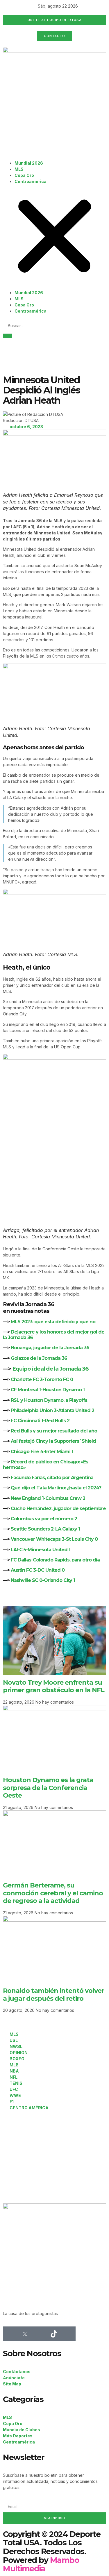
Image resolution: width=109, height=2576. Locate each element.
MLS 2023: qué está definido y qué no (53, 1322)
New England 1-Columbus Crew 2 (48, 1498)
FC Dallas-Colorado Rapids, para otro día (55, 1560)
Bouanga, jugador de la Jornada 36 (50, 1348)
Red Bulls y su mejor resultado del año (54, 1431)
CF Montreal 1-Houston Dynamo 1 (48, 1390)
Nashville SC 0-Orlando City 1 (43, 1580)
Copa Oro (24, 175)
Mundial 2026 (29, 163)
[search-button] (8, 336)
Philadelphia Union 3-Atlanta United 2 (52, 1410)
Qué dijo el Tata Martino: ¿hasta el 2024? (56, 1488)
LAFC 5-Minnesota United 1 (41, 1550)
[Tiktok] (54, 2334)
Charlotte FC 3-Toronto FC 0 (42, 1379)
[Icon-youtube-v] (68, 2334)
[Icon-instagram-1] (39, 2334)
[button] (54, 237)
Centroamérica (31, 181)
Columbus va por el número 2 (44, 1519)
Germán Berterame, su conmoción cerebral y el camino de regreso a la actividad (53, 1893)
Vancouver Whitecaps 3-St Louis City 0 (54, 1539)
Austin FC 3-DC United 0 (38, 1570)
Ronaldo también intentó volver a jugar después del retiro (53, 1994)
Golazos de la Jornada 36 (39, 1358)
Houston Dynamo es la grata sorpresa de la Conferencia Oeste (48, 1788)
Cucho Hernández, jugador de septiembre (58, 1509)
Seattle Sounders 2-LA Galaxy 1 (45, 1529)
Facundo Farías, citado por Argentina (52, 1478)
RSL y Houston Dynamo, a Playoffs (49, 1400)
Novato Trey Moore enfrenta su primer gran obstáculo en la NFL (54, 1686)
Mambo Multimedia (41, 2564)
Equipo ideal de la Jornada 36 (50, 1369)
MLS (19, 169)
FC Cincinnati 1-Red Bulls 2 (40, 1421)
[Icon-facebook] (10, 2334)
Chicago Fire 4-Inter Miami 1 (42, 1452)
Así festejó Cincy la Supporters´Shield (53, 1441)
